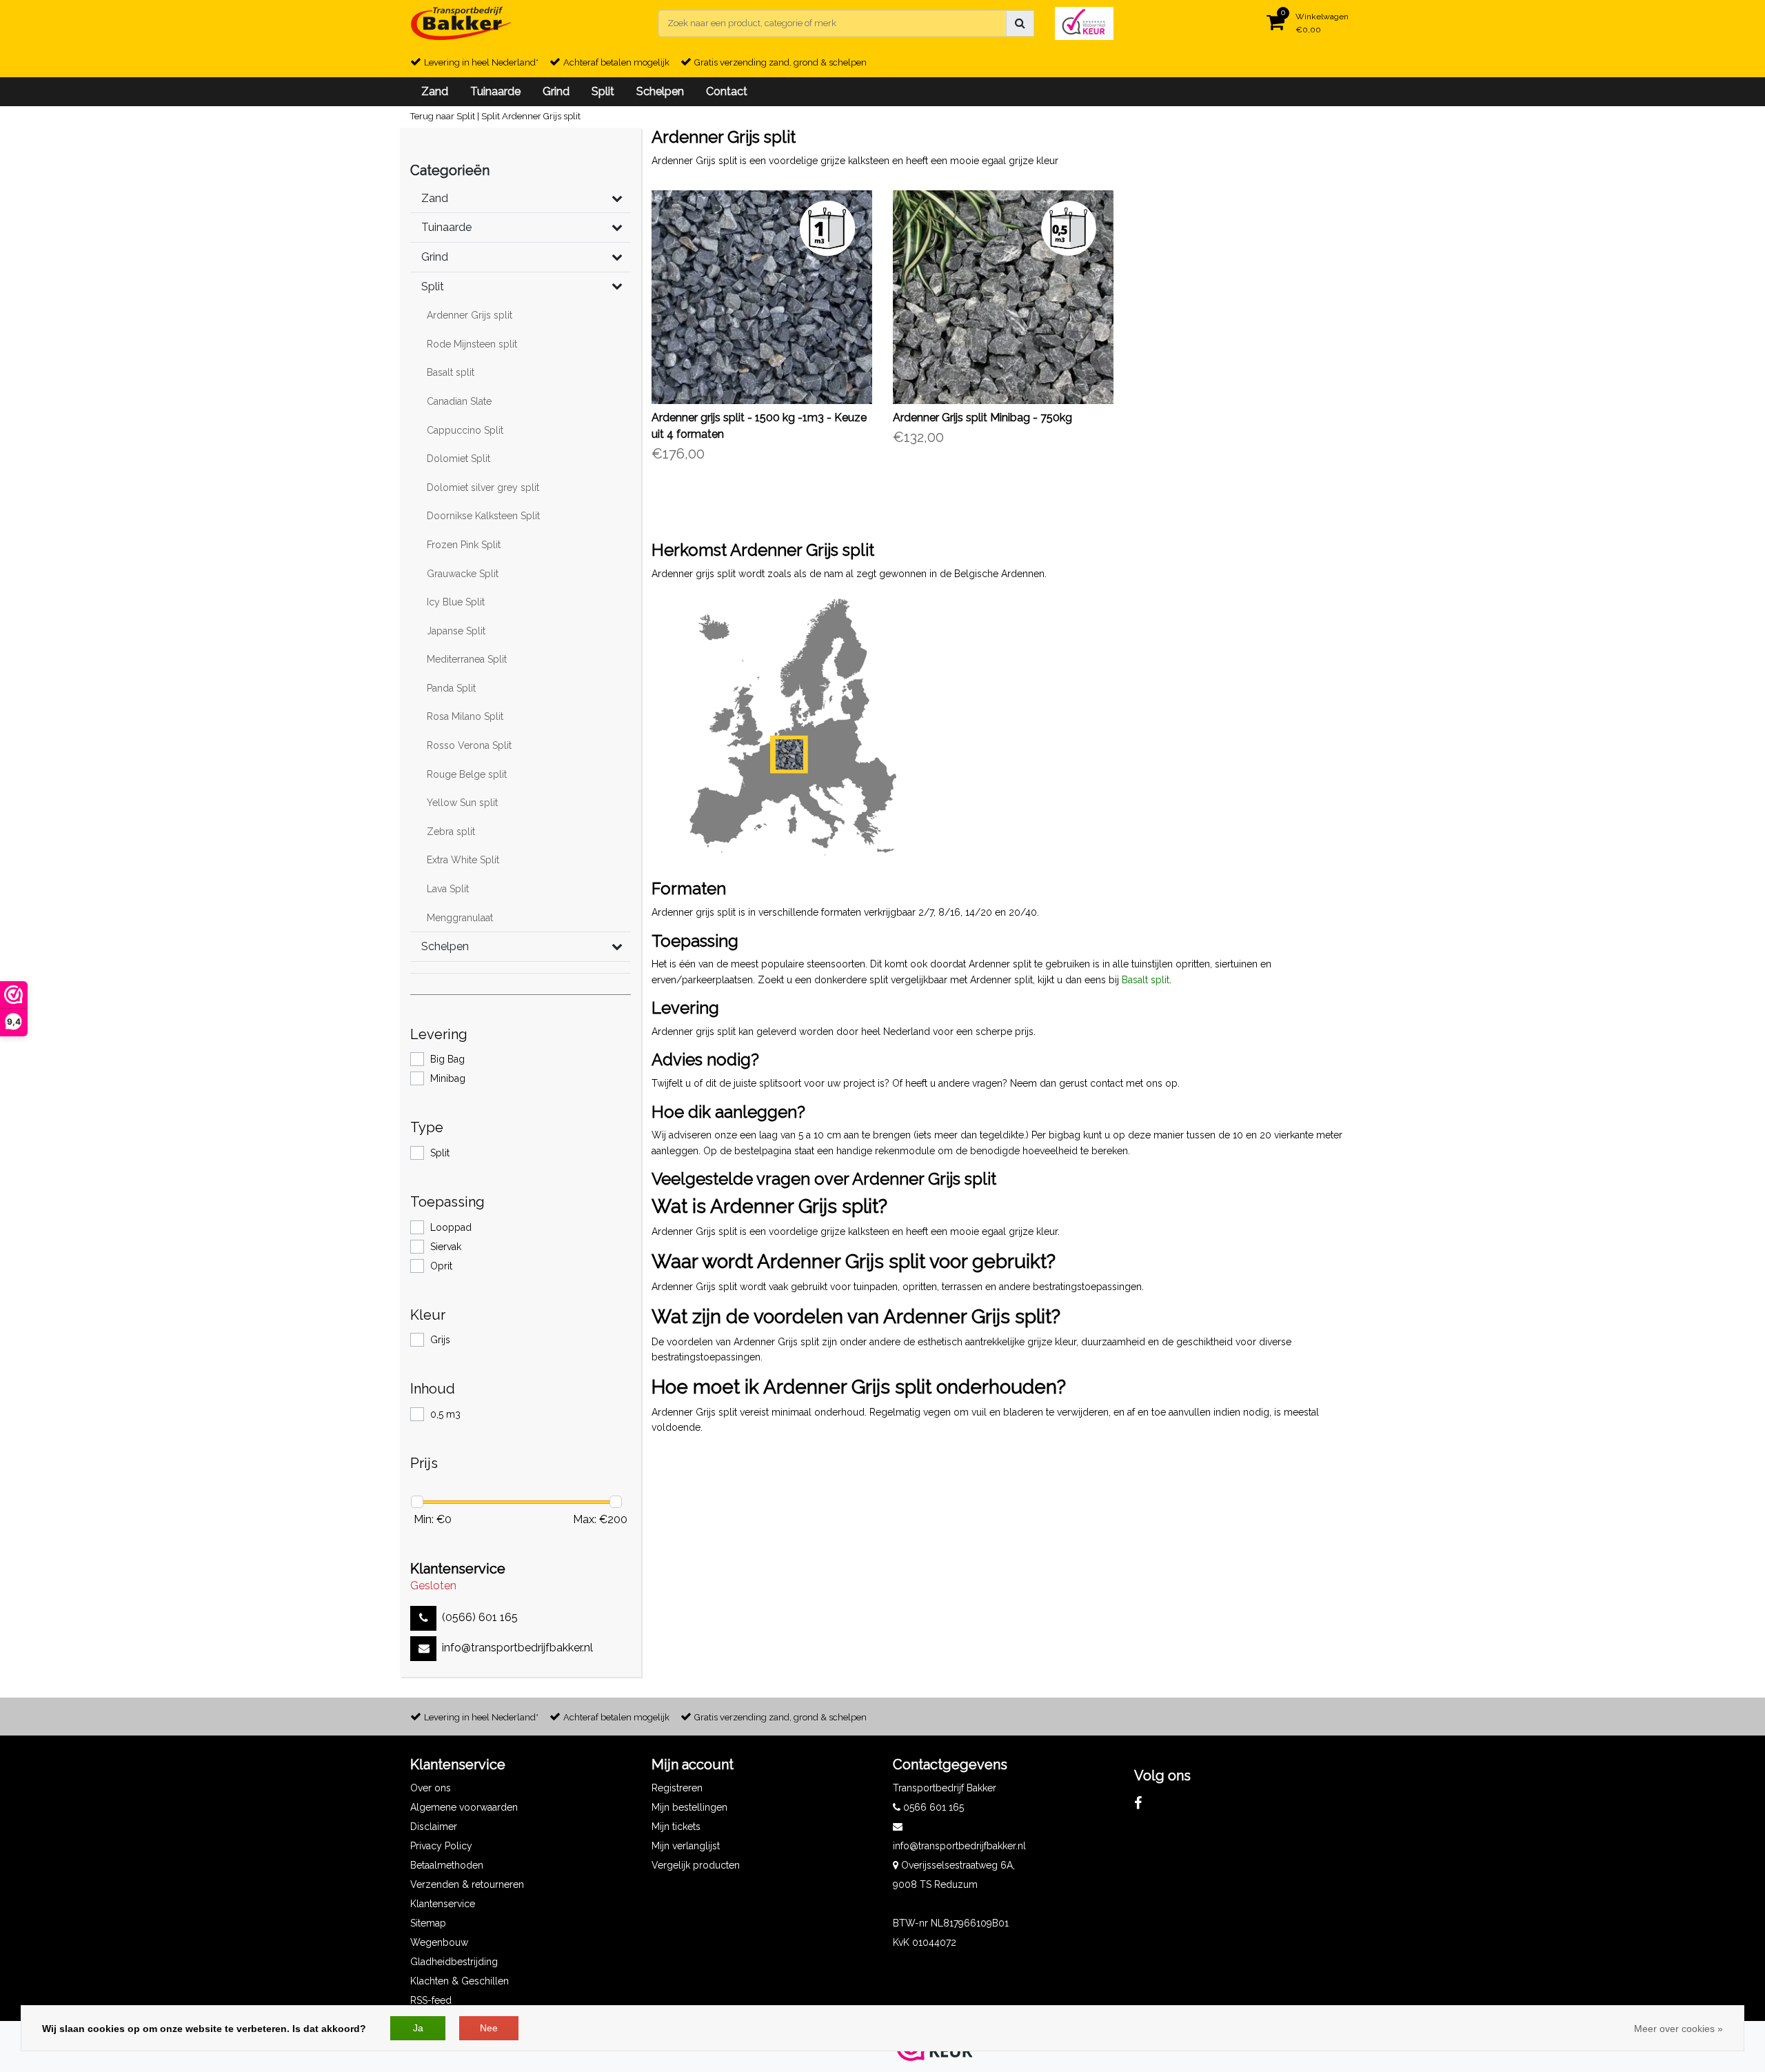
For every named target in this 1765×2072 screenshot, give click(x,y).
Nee (489, 2028)
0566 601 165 (932, 1807)
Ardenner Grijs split (541, 116)
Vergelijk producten (696, 1865)
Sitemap (428, 1923)
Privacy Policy (441, 1846)
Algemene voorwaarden (464, 1807)
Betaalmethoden (447, 1865)
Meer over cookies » (1678, 2029)
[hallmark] (1084, 22)
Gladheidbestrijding (454, 1962)
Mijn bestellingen (689, 1807)
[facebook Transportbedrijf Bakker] (1138, 1803)
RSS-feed (431, 2000)
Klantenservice (443, 1904)
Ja (418, 2028)
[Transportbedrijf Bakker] (461, 23)
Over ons (431, 1788)
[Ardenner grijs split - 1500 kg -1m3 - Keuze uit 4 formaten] (762, 297)
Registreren (677, 1788)
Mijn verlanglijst (686, 1846)
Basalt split (1146, 980)
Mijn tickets (676, 1827)
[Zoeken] (1020, 23)
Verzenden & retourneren (467, 1884)
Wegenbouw (439, 1942)
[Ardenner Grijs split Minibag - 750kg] (1003, 297)
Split (491, 116)
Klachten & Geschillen (460, 1981)
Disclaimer (434, 1827)
